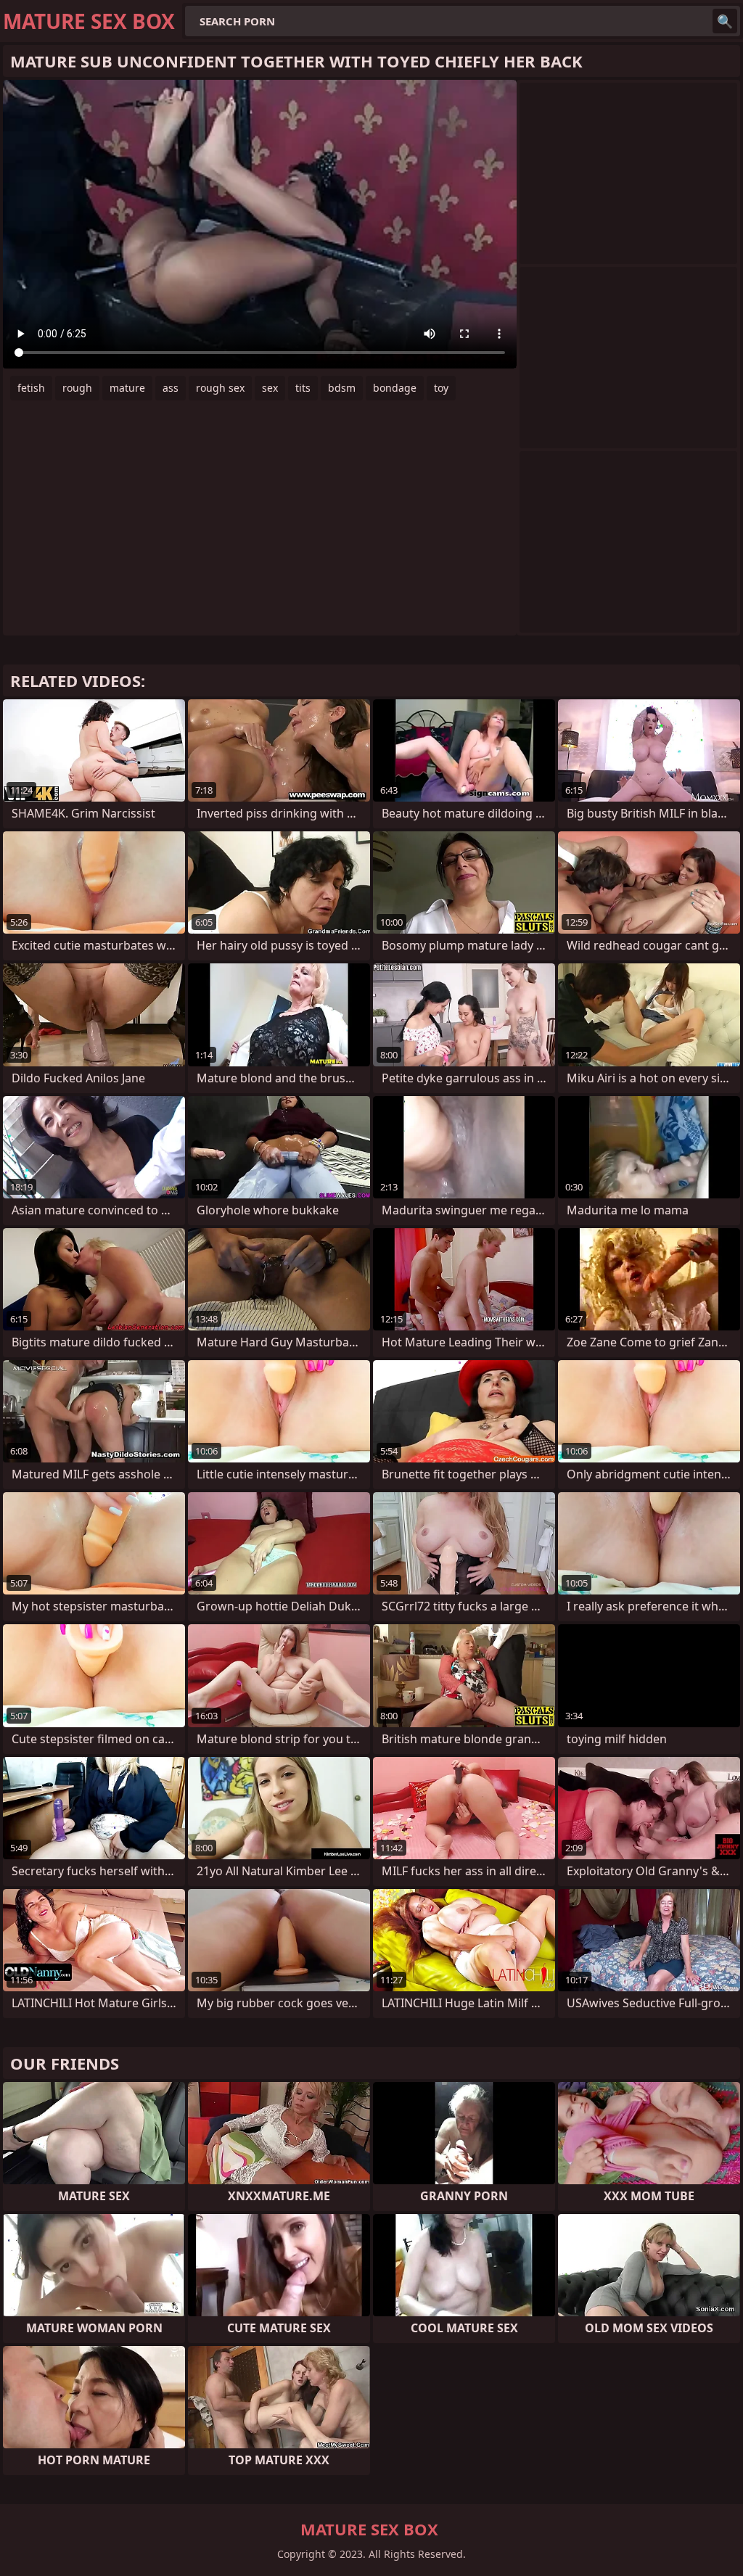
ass (171, 388)
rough (77, 388)
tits (303, 388)
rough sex (220, 388)
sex (270, 388)
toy (441, 388)
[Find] (725, 21)
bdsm (342, 388)
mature (127, 388)
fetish (31, 388)
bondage (395, 388)
